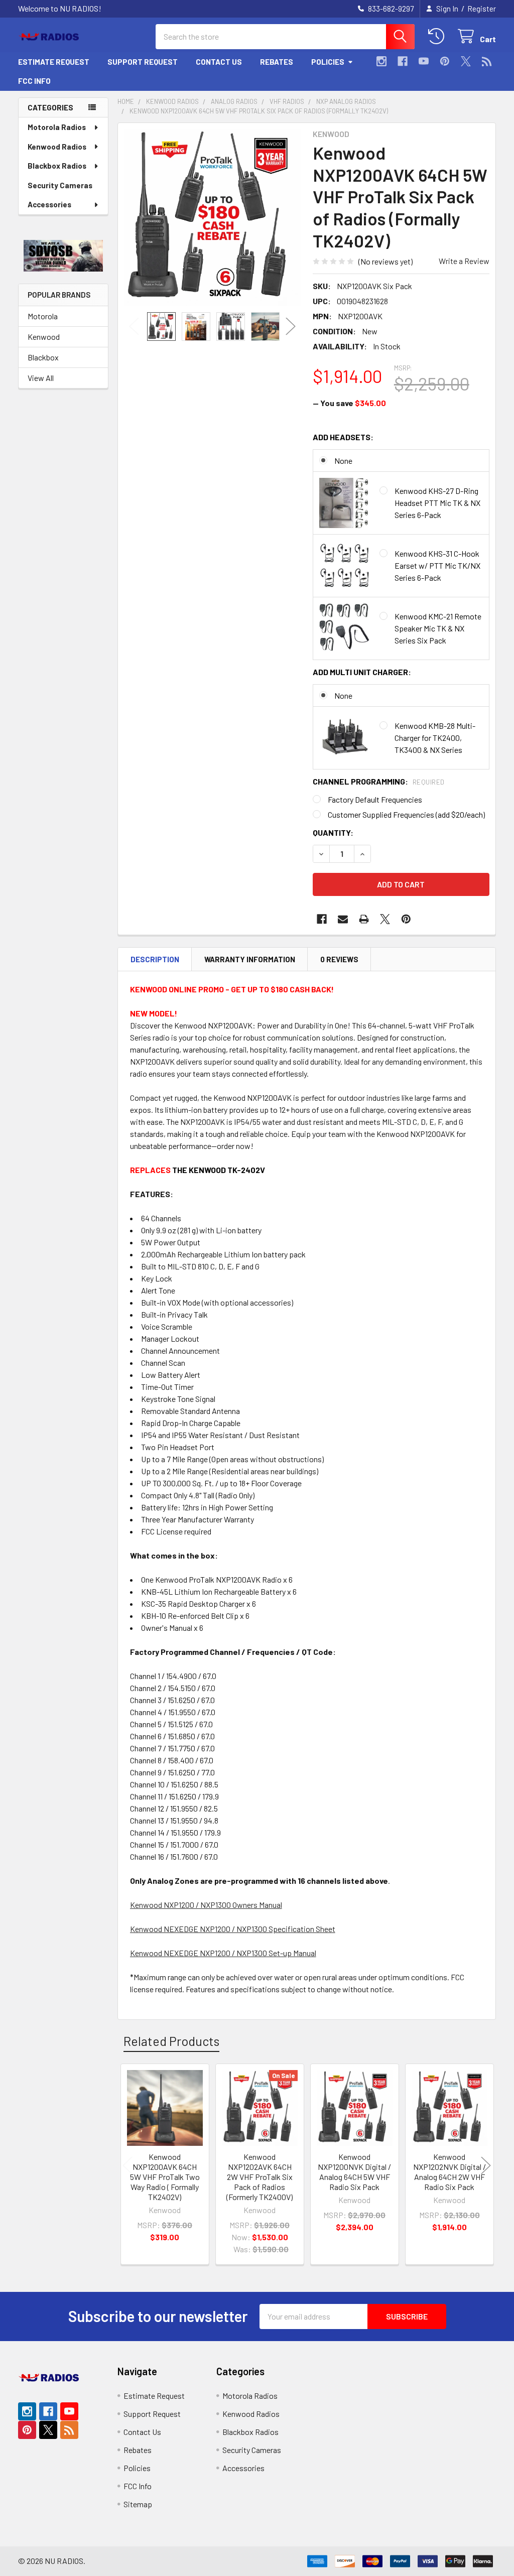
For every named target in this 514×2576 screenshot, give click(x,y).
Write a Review (464, 261)
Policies (328, 62)
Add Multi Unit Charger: (362, 672)
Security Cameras (60, 185)
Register (482, 9)
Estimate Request (54, 62)
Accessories (49, 204)
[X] (466, 61)
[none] (213, 218)
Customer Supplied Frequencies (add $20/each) (406, 814)
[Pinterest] (445, 61)
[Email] (343, 919)
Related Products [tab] (171, 2041)
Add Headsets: (343, 437)
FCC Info (34, 81)
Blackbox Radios (57, 166)
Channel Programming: (379, 781)
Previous (134, 327)
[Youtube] (424, 61)
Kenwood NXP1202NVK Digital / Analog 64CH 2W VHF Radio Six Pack (449, 2172)
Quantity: (333, 832)
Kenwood (44, 337)
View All (41, 378)
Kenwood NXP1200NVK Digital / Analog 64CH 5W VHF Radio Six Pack (354, 2172)
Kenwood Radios (57, 147)
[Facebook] (403, 61)
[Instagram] (381, 61)
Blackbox (43, 357)
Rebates (277, 62)
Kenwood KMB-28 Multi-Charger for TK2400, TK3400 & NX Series (435, 738)
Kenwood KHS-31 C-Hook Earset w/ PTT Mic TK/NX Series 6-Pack (437, 565)
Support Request (143, 62)
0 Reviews (339, 959)
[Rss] (487, 61)
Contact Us (219, 62)
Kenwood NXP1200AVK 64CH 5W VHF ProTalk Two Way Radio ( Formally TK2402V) (165, 2177)
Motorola (43, 316)
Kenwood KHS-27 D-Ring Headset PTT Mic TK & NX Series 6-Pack (437, 503)
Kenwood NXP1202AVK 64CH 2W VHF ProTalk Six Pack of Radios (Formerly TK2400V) (260, 2177)
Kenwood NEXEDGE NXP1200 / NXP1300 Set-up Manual (223, 1953)
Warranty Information (250, 959)
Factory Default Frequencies (375, 799)
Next (291, 327)
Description (155, 959)
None (343, 461)
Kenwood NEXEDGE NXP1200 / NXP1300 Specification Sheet (233, 1929)
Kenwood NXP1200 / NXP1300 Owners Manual (206, 1905)
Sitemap (138, 2504)
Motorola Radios (57, 127)
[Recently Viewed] (438, 36)
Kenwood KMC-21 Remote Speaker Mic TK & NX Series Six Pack (438, 628)
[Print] (364, 919)
